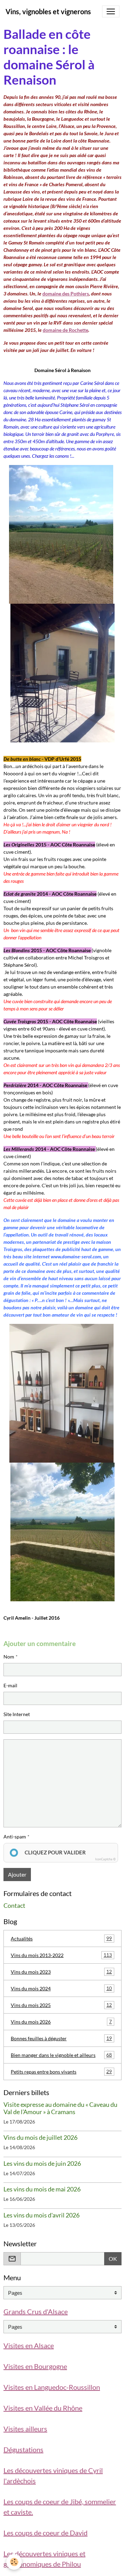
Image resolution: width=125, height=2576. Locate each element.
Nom (9, 1657)
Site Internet (17, 1714)
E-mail (10, 1685)
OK (113, 2259)
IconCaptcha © (105, 1859)
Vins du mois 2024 (61, 1988)
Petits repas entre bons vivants (61, 2071)
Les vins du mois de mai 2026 (42, 2189)
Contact (14, 1906)
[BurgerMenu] (111, 11)
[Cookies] (14, 2562)
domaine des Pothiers (66, 294)
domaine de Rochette (65, 330)
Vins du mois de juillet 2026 (40, 2138)
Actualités (61, 1938)
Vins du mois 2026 (61, 2022)
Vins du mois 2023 (61, 1972)
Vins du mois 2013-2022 (61, 1955)
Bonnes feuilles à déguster (61, 2038)
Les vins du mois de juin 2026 (42, 2164)
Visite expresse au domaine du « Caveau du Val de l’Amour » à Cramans (60, 2108)
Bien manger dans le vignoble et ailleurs (61, 2055)
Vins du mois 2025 (61, 2005)
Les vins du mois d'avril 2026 (41, 2215)
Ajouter (17, 1874)
